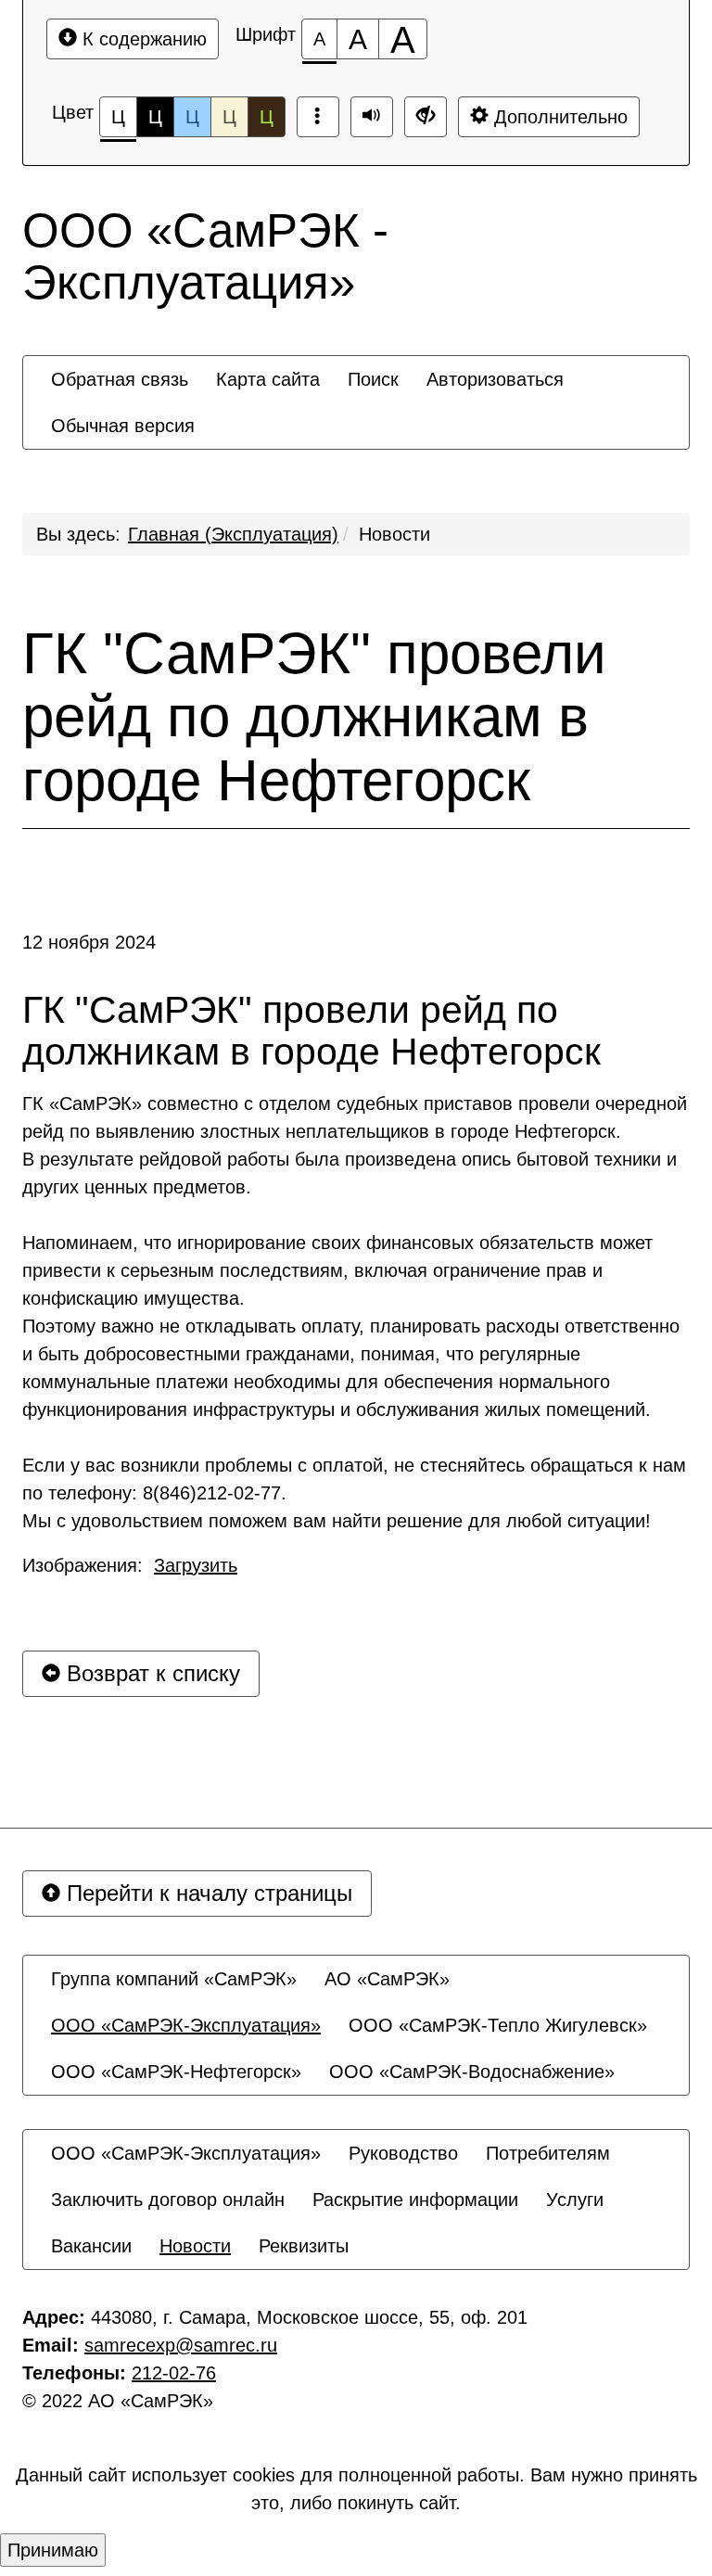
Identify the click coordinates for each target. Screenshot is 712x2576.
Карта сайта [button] (268, 379)
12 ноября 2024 (89, 942)
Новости (394, 534)
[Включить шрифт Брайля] (318, 117)
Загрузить (196, 1565)
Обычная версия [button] (123, 426)
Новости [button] (195, 2246)
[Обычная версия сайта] (426, 117)
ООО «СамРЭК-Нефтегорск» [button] (176, 2072)
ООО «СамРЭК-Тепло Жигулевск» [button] (498, 2025)
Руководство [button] (403, 2153)
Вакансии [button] (91, 2246)
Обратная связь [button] (120, 379)
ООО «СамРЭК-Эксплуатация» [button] (186, 2025)
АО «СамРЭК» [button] (387, 1979)
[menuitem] (120, 379)
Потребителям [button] (548, 2153)
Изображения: (130, 1565)
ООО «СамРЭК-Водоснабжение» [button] (472, 2072)
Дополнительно (558, 117)
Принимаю (53, 2550)
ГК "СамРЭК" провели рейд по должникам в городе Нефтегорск (314, 717)
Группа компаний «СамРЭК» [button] (174, 1979)
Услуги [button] (575, 2200)
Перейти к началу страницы (206, 1893)
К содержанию (142, 39)
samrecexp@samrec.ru (181, 2345)
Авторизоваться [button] (495, 379)
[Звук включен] (372, 117)
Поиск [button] (373, 379)
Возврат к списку (150, 1673)
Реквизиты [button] (304, 2246)
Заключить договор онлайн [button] (168, 2200)
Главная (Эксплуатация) (233, 534)
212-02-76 (174, 2373)
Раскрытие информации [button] (415, 2200)
